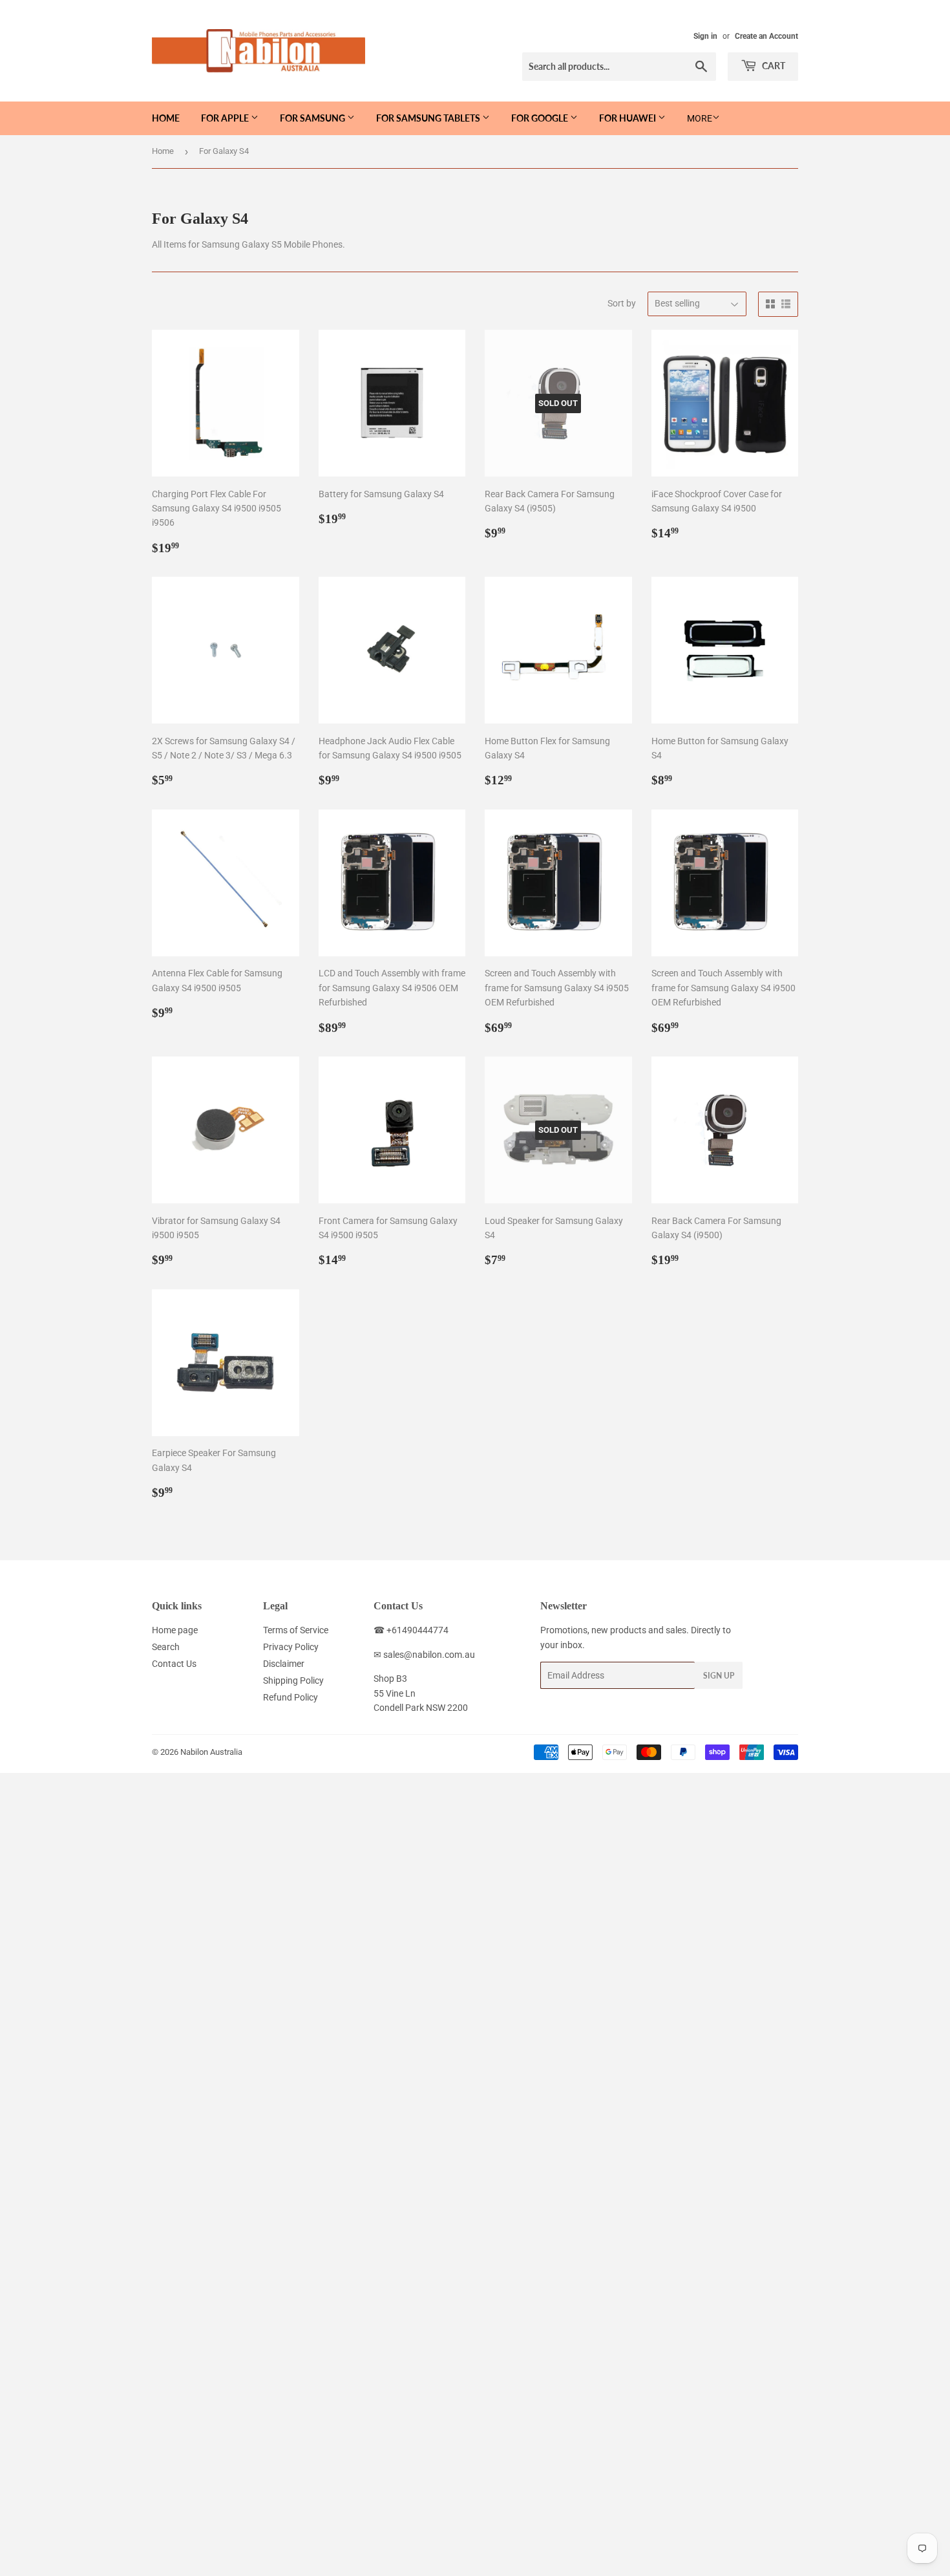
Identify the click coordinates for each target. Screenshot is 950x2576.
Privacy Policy (291, 1647)
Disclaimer (284, 1664)
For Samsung (313, 118)
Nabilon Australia (211, 1752)
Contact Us (174, 1664)
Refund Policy (290, 1697)
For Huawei (628, 118)
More (700, 118)
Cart (773, 66)
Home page (175, 1630)
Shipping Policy (293, 1680)
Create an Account (766, 36)
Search (166, 1647)
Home (166, 118)
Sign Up (719, 1676)
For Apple (226, 118)
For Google (541, 118)
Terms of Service (296, 1630)
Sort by (622, 303)
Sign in (705, 36)
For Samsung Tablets (429, 118)
